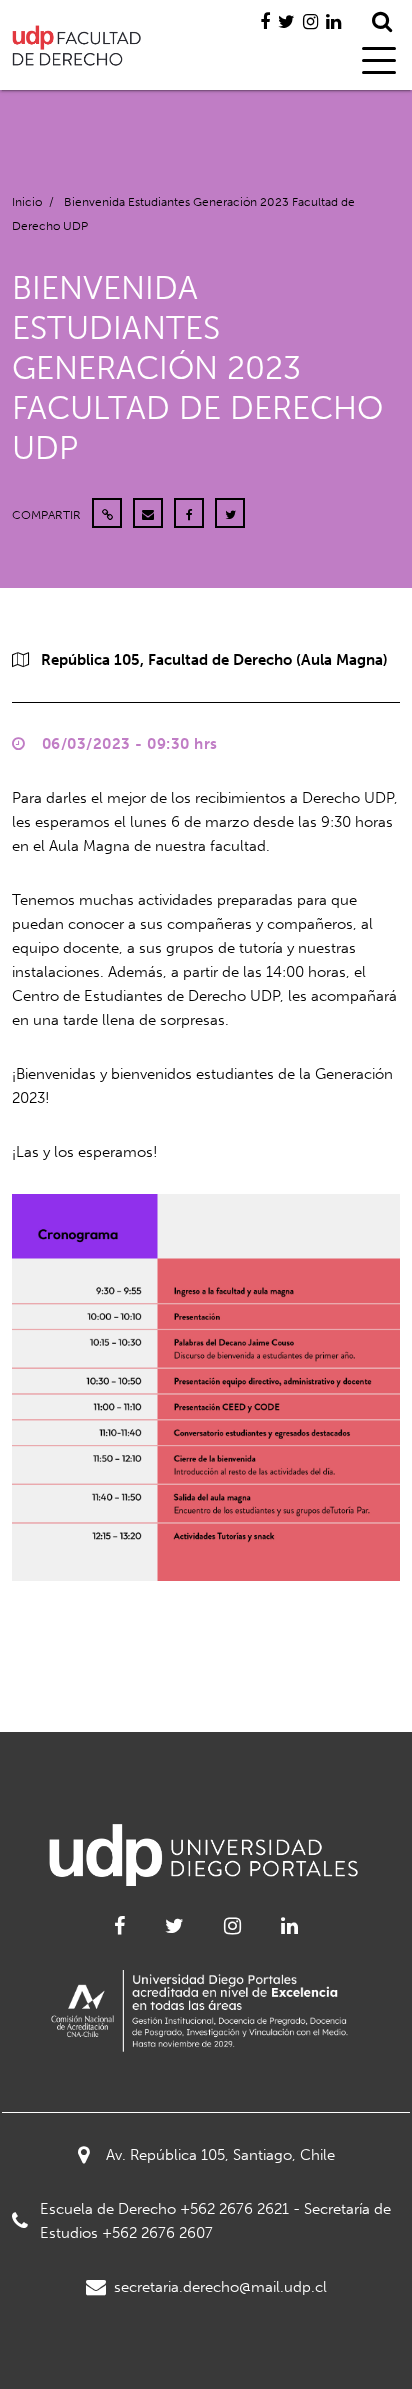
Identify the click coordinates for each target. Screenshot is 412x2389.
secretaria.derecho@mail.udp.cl (220, 2287)
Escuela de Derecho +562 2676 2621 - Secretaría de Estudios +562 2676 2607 (215, 2221)
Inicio (27, 202)
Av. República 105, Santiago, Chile (220, 2155)
